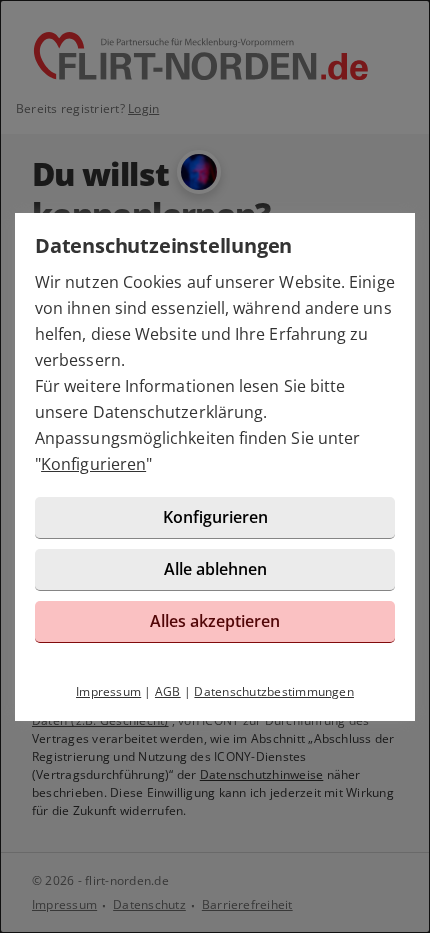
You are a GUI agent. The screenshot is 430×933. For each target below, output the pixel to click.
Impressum (108, 691)
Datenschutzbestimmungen (274, 691)
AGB (168, 691)
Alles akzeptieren (215, 621)
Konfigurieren (93, 464)
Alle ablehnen (215, 569)
